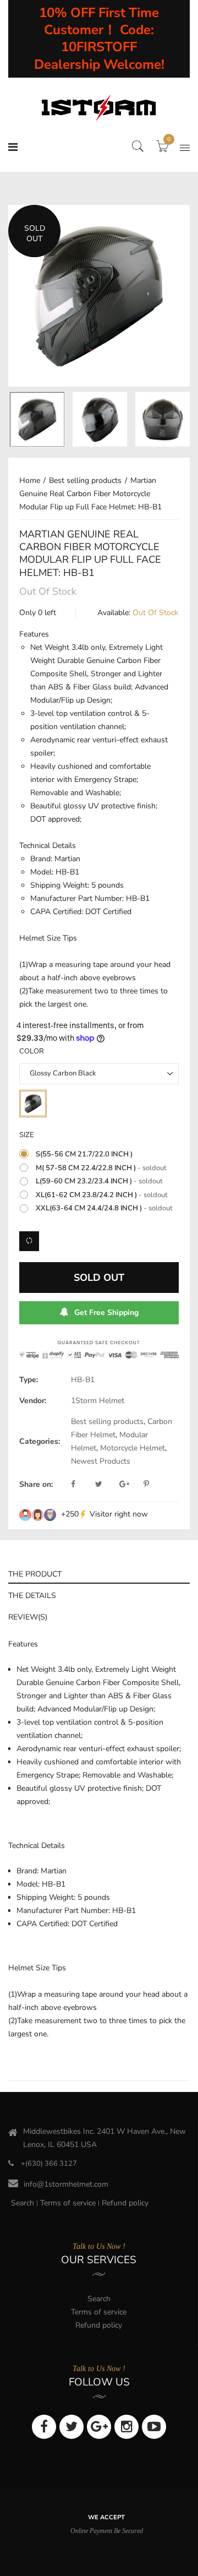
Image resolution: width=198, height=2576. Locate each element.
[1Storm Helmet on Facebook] (44, 2427)
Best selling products (107, 1422)
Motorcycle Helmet (133, 1448)
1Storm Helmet (98, 1401)
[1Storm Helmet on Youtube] (154, 2427)
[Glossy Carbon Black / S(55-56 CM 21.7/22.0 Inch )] (37, 419)
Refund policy (125, 2203)
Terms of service (68, 2203)
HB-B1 (83, 1380)
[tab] (99, 1573)
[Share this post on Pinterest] (146, 1485)
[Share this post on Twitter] (106, 1485)
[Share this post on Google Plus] (130, 1485)
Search (23, 2203)
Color (32, 1051)
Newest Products (101, 1461)
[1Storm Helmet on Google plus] (99, 2427)
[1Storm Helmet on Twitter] (71, 2427)
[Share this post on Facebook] (82, 1485)
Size (27, 1135)
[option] (99, 296)
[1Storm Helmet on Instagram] (127, 2427)
